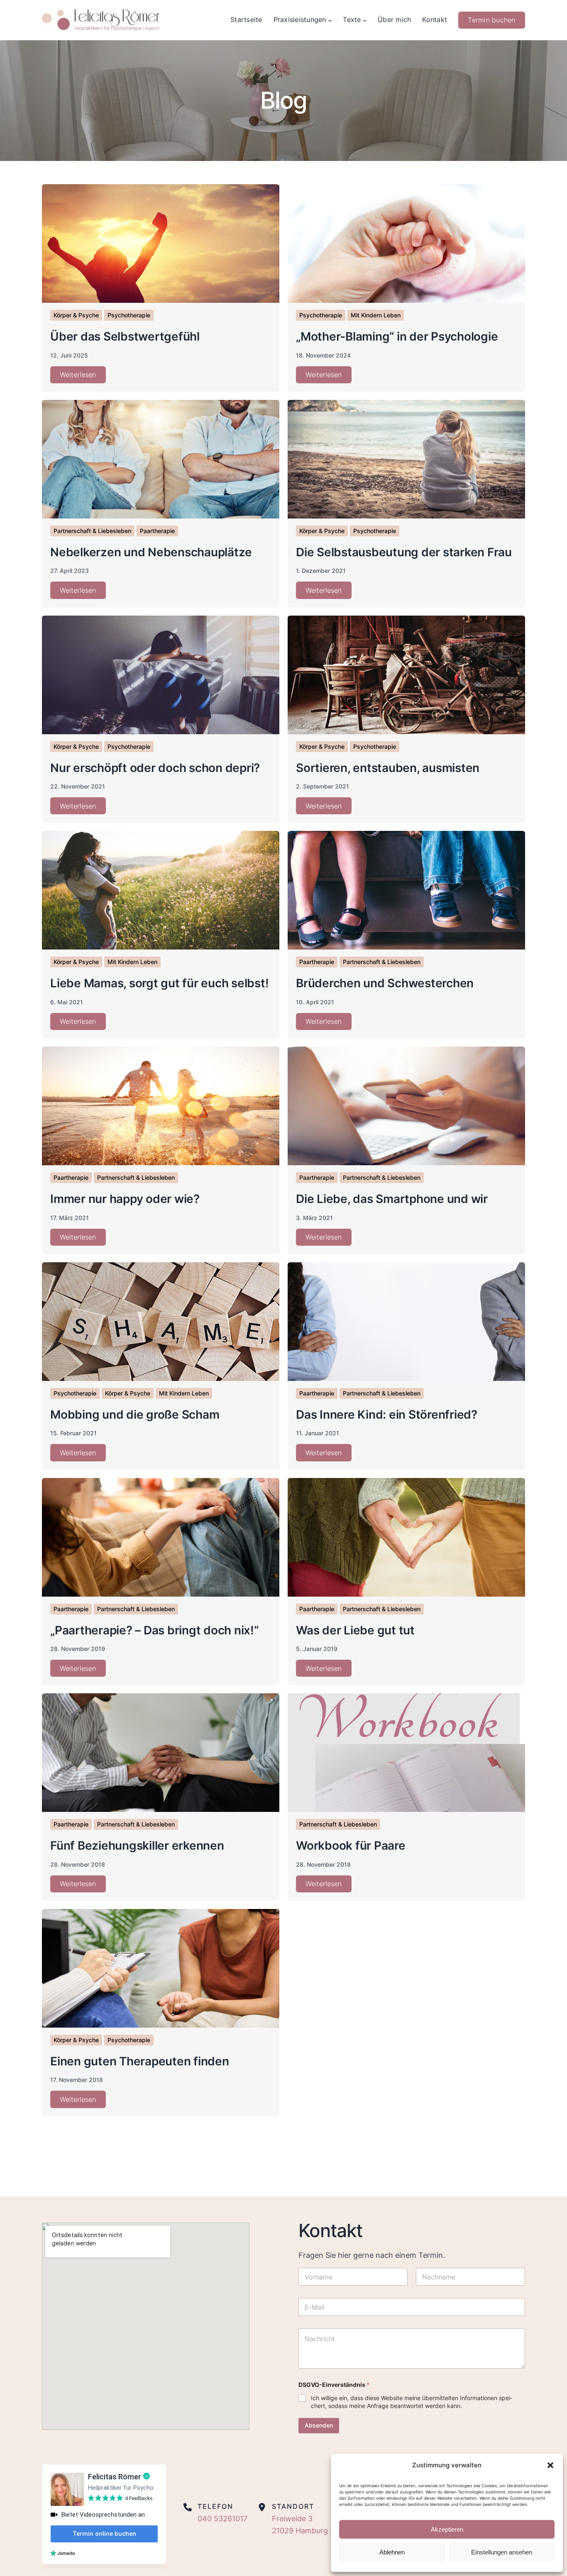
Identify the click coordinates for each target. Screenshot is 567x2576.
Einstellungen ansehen (502, 2552)
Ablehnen (392, 2552)
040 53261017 (224, 2519)
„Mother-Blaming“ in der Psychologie (397, 336)
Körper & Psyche (76, 315)
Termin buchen (491, 20)
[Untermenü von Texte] (365, 20)
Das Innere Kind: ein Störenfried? (387, 1415)
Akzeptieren (447, 2529)
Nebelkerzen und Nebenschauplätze (151, 552)
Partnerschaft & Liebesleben (92, 531)
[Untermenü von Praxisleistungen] (330, 20)
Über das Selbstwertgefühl (125, 336)
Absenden (319, 2425)
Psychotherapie (129, 315)
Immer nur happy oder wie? (125, 1199)
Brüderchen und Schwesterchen (385, 983)
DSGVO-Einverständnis (334, 2385)
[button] (550, 2465)
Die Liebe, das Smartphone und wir (392, 1199)
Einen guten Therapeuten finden (140, 2061)
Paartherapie (157, 531)
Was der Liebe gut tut (355, 1630)
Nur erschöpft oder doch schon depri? (155, 768)
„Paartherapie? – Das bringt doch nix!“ (154, 1630)
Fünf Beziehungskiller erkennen (137, 1846)
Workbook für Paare (351, 1846)
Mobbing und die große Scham (135, 1415)
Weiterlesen (78, 375)
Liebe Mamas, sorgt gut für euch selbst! (159, 983)
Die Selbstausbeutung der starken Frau (404, 552)
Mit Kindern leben (376, 315)
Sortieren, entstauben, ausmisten (388, 768)
